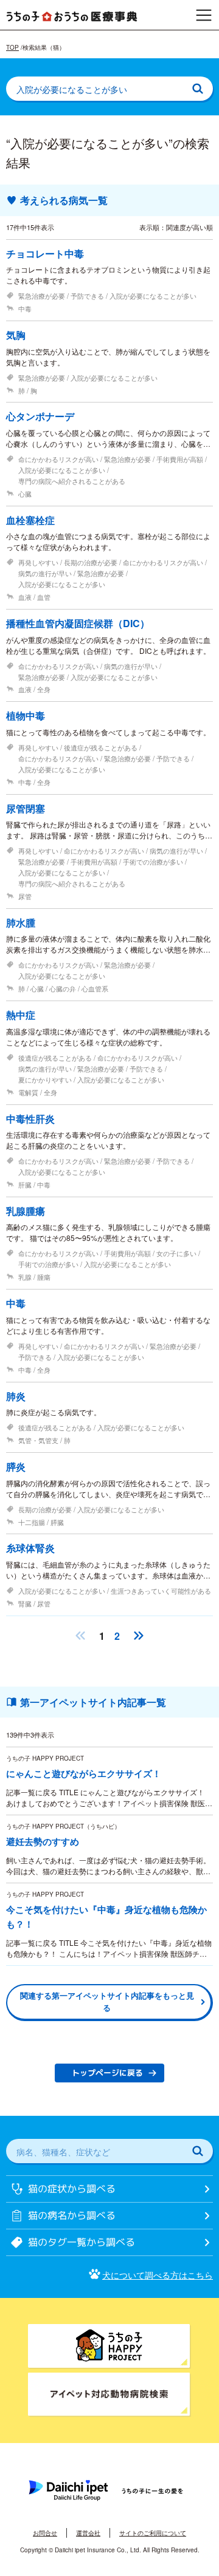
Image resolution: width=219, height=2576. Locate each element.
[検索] (198, 89)
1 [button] (102, 1636)
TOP (12, 47)
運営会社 (88, 2533)
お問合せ (45, 2533)
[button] (80, 1636)
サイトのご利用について (153, 2533)
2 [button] (117, 1636)
